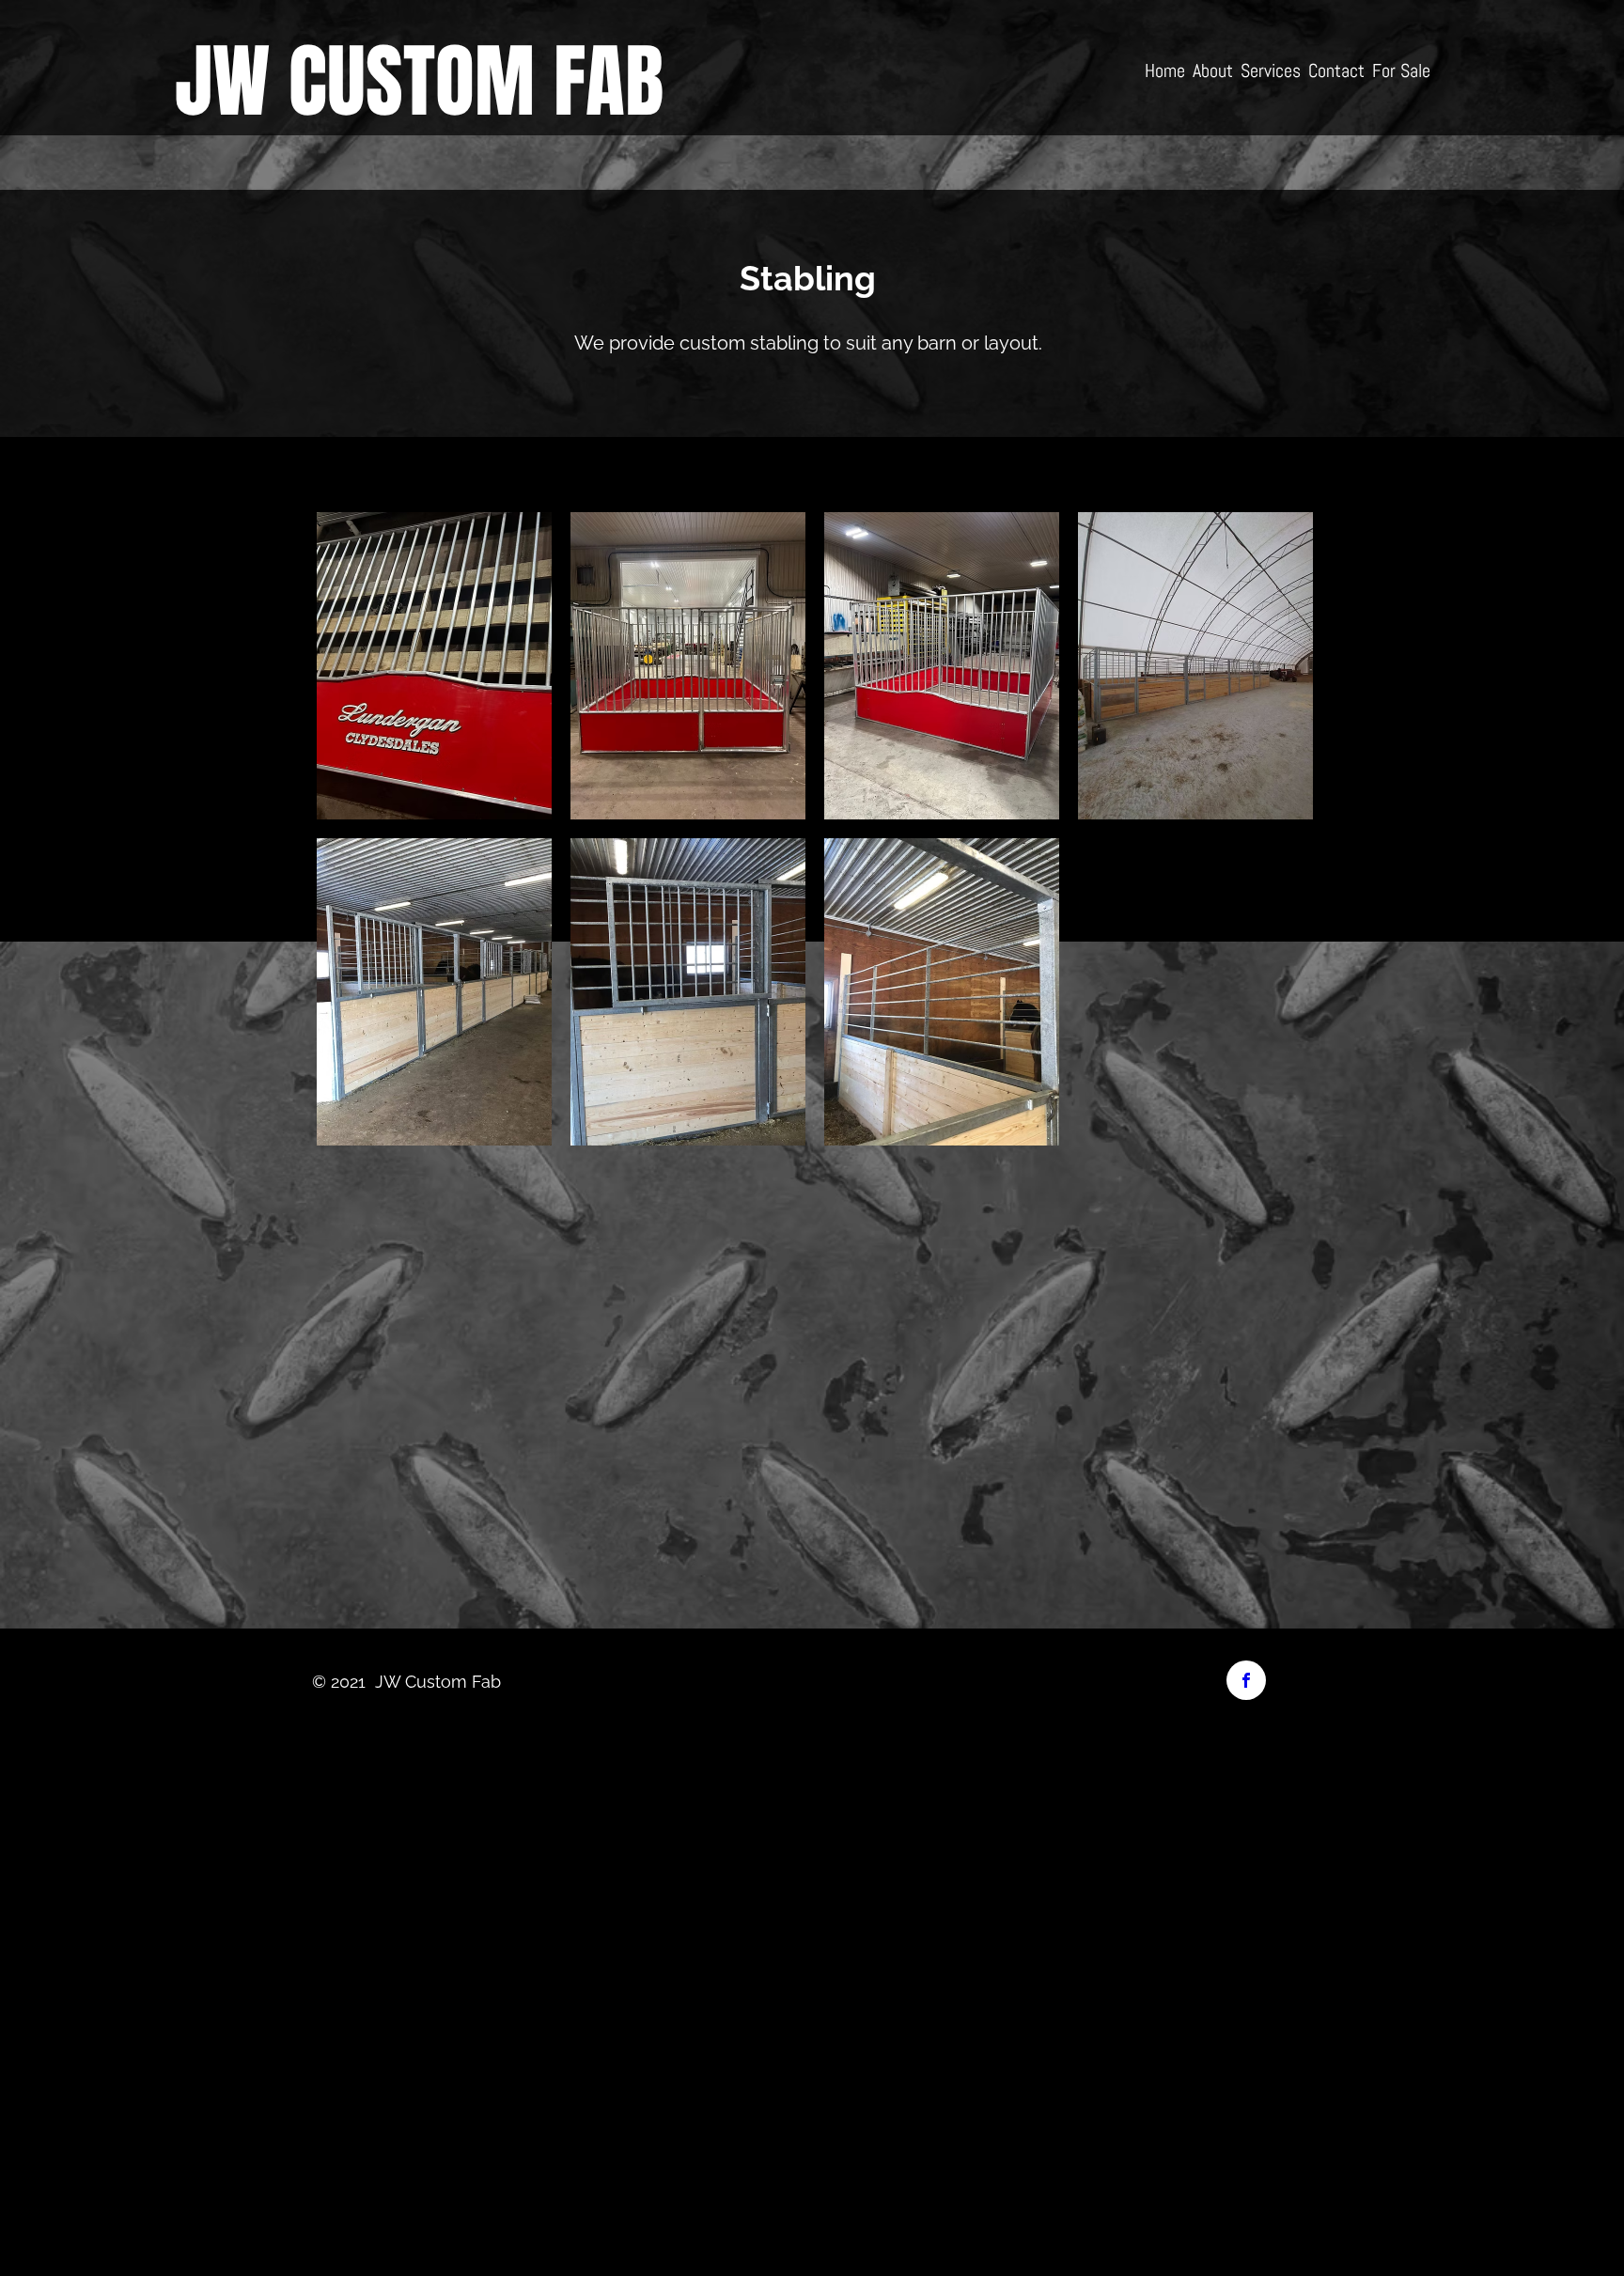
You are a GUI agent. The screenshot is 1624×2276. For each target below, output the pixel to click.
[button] (434, 666)
